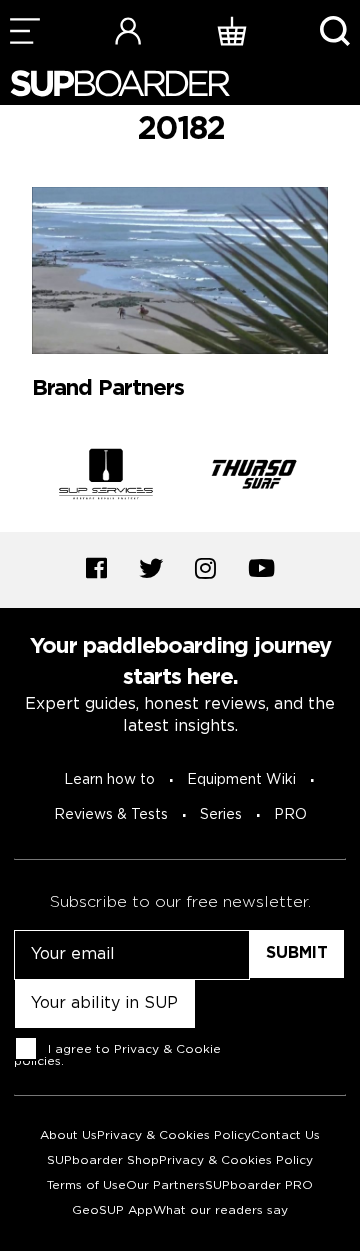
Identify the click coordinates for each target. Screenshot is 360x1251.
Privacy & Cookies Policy (174, 1135)
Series (221, 815)
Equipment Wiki (241, 780)
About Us (68, 1135)
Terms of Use (86, 1185)
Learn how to (109, 780)
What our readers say (220, 1210)
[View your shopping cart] (232, 30)
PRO (290, 815)
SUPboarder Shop (103, 1160)
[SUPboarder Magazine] (120, 83)
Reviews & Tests (111, 815)
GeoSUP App (112, 1210)
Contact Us (285, 1135)
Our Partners (165, 1185)
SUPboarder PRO (259, 1185)
